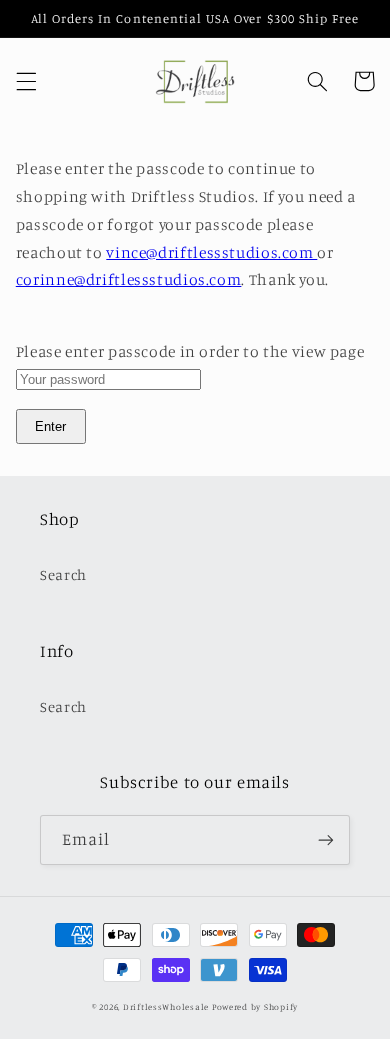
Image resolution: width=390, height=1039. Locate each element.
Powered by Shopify (255, 1006)
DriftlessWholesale (166, 1006)
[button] (26, 81)
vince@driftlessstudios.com (211, 252)
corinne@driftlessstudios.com (129, 279)
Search (63, 574)
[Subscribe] (326, 839)
